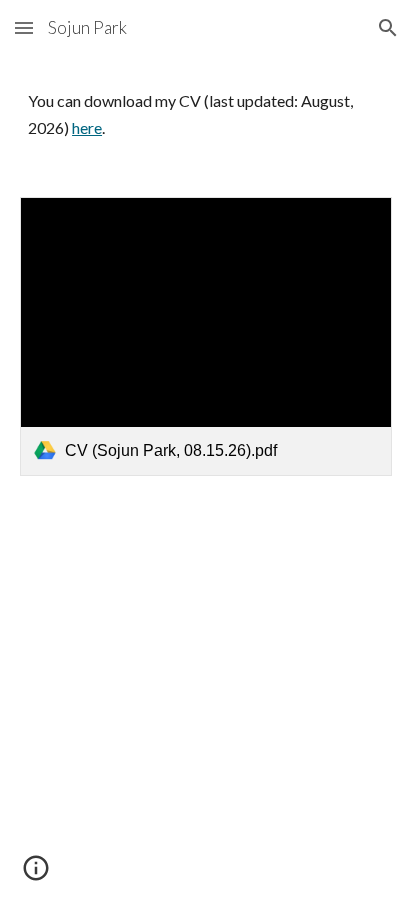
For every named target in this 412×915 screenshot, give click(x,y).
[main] (206, 114)
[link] (206, 336)
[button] (24, 27)
